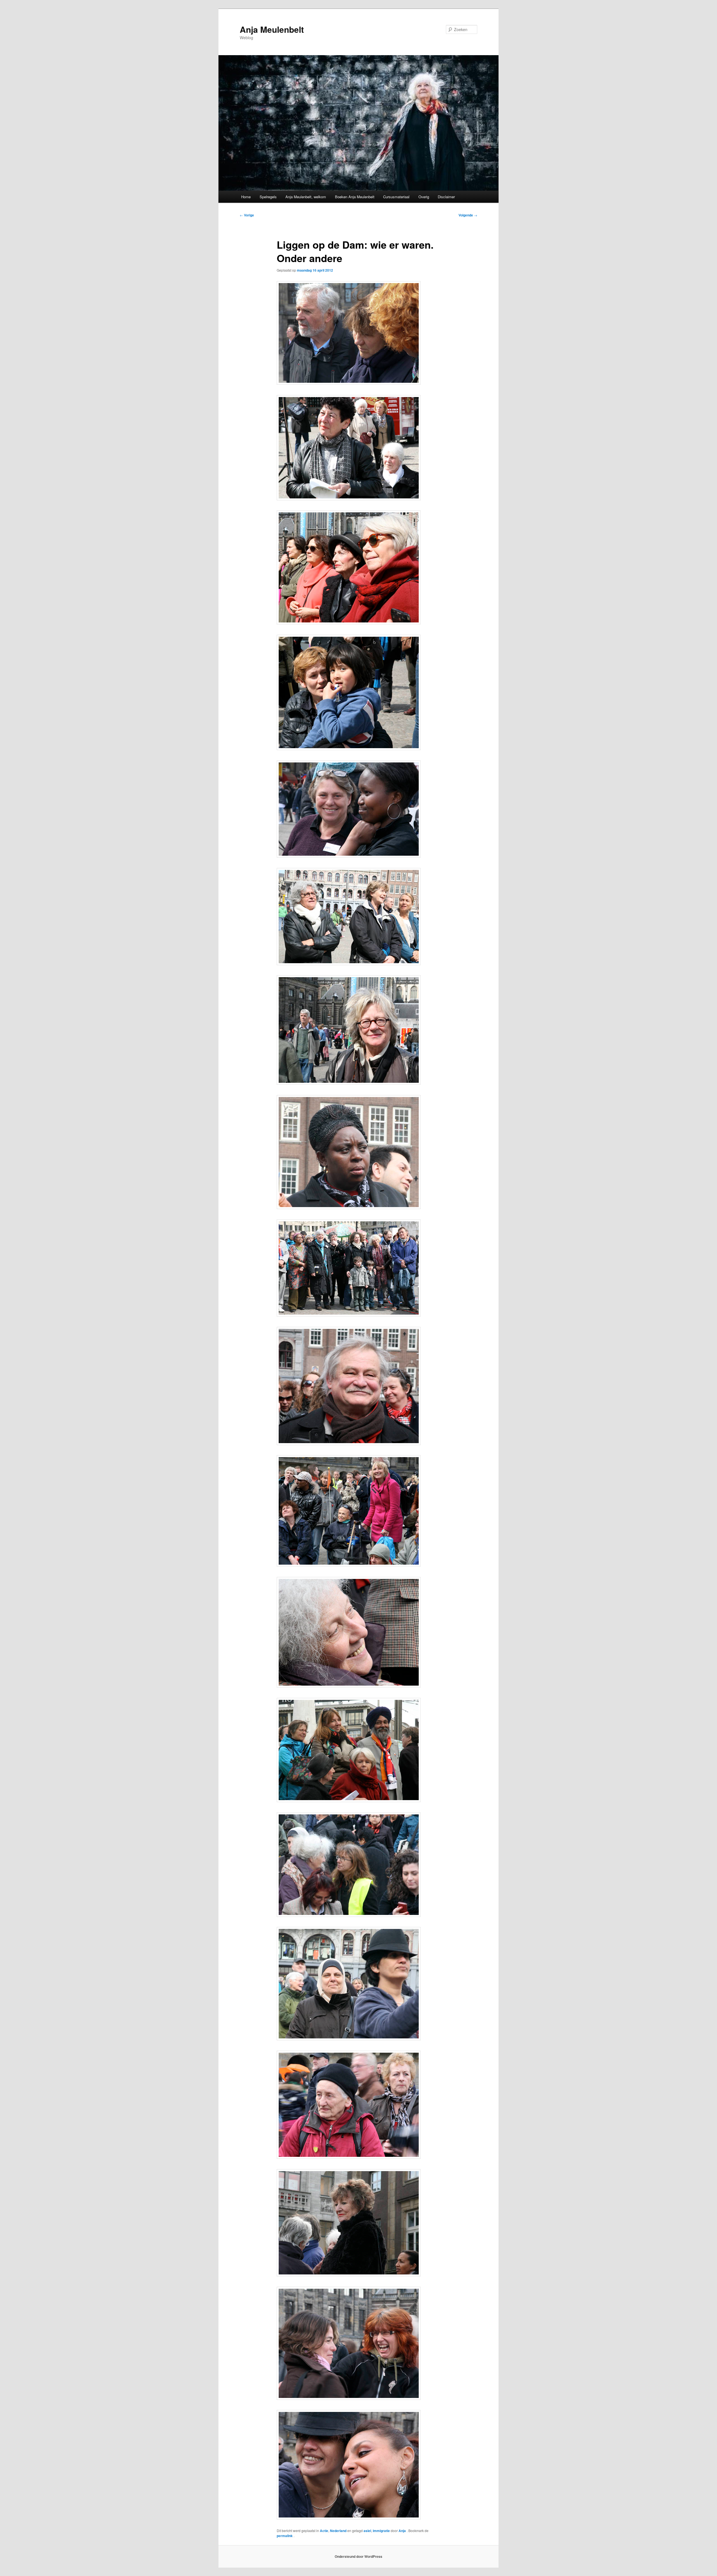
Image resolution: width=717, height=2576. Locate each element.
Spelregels (268, 197)
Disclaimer (446, 197)
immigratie (381, 2531)
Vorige (247, 215)
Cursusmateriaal (396, 197)
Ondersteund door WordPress (358, 2556)
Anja (403, 2531)
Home (246, 197)
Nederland (338, 2531)
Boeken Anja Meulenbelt (355, 197)
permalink (285, 2536)
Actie (324, 2531)
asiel (367, 2531)
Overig (424, 197)
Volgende (468, 215)
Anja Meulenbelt (272, 29)
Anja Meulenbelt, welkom (306, 197)
